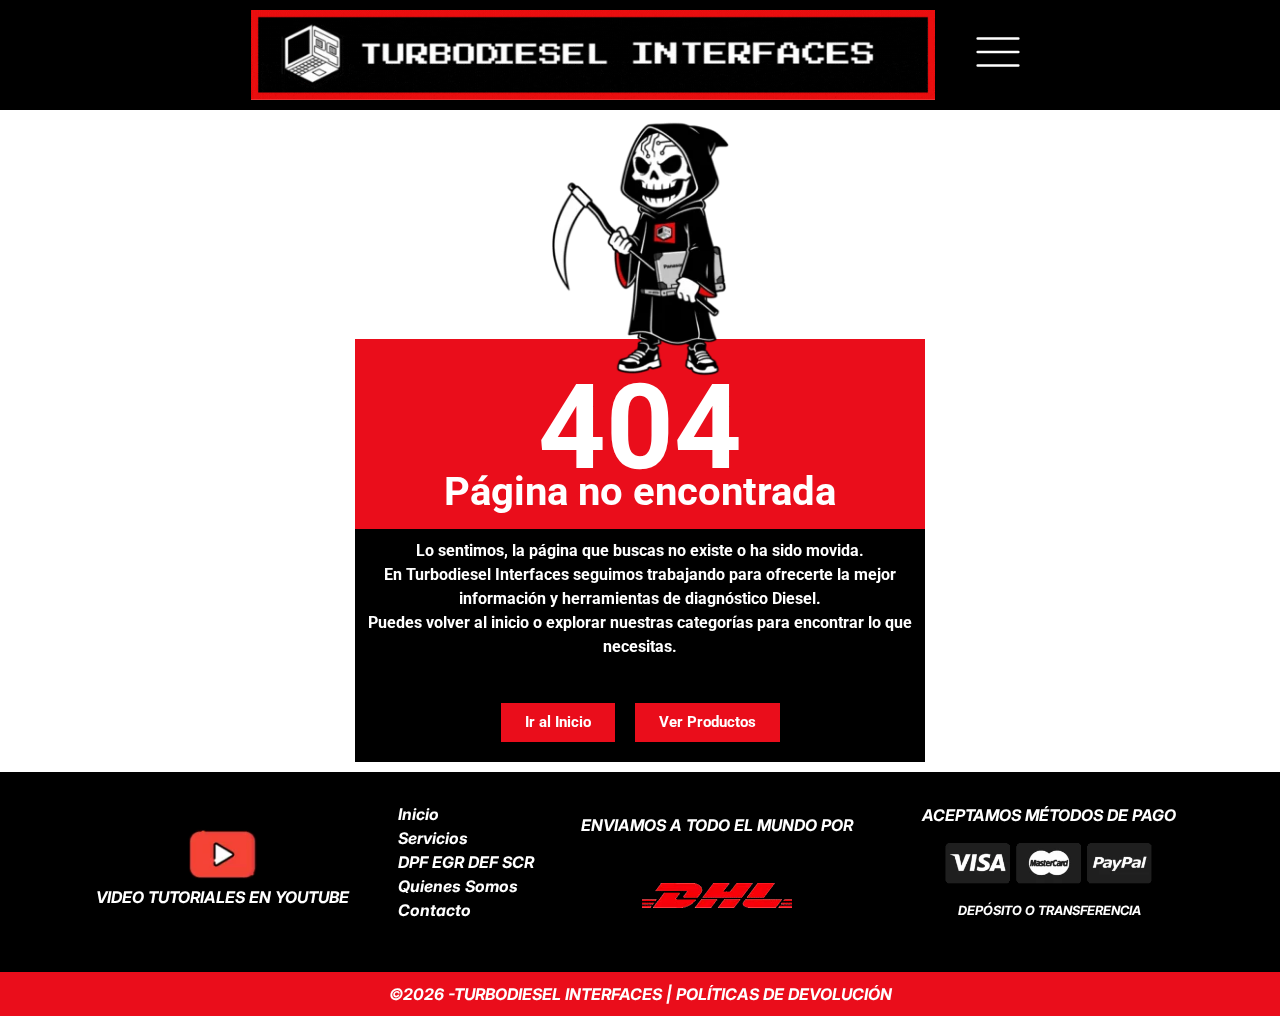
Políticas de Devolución (784, 994)
